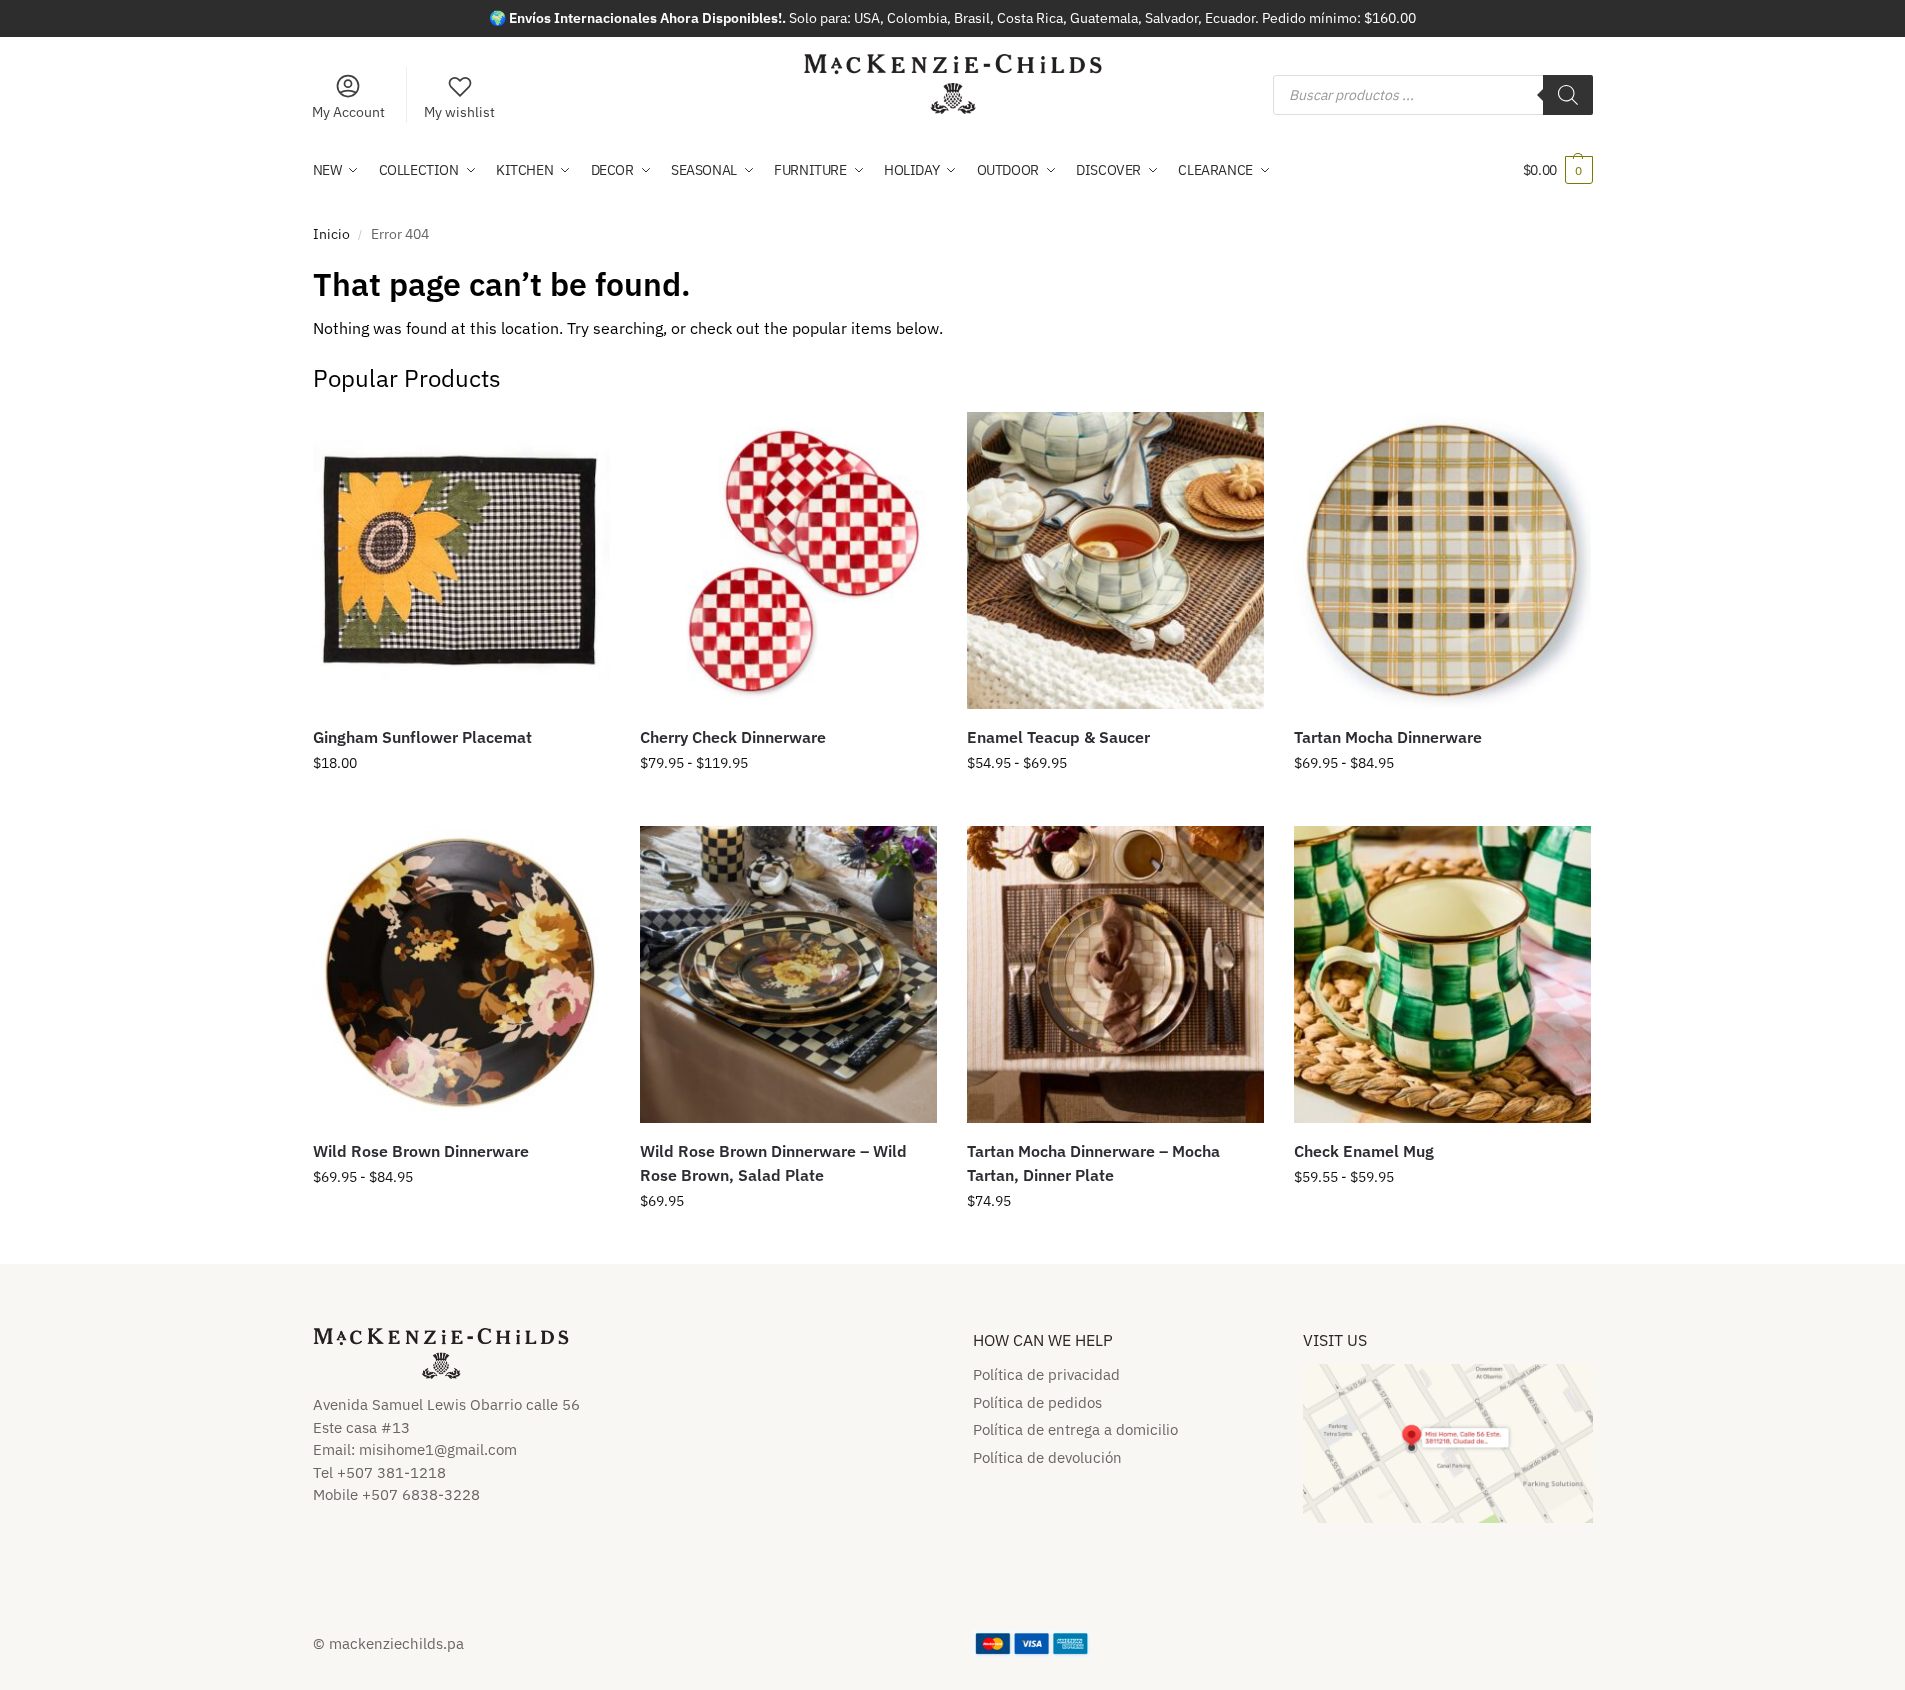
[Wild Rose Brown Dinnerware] (461, 974)
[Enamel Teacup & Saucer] (1115, 560)
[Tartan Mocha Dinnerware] (1442, 560)
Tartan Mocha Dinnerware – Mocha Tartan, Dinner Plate (1093, 1163)
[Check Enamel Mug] (1442, 974)
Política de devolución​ (1047, 1457)
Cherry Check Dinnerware (733, 737)
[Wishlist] (580, 442)
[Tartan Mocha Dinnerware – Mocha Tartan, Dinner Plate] (1115, 974)
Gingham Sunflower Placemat (422, 737)
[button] (1558, 170)
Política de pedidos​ (1037, 1402)
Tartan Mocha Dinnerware (1388, 737)
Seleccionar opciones (788, 806)
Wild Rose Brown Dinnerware (421, 1151)
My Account (348, 112)
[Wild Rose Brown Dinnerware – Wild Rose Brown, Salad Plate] (788, 974)
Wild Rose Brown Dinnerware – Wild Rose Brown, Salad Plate (773, 1163)
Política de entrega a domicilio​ (1075, 1429)
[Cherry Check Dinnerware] (788, 560)
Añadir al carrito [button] (461, 806)
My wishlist (459, 112)
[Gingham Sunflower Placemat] (461, 560)
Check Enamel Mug (1364, 1151)
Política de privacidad (1046, 1374)
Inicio (331, 234)
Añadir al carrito (788, 1244)
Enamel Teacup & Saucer (1058, 737)
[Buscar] (1568, 95)
